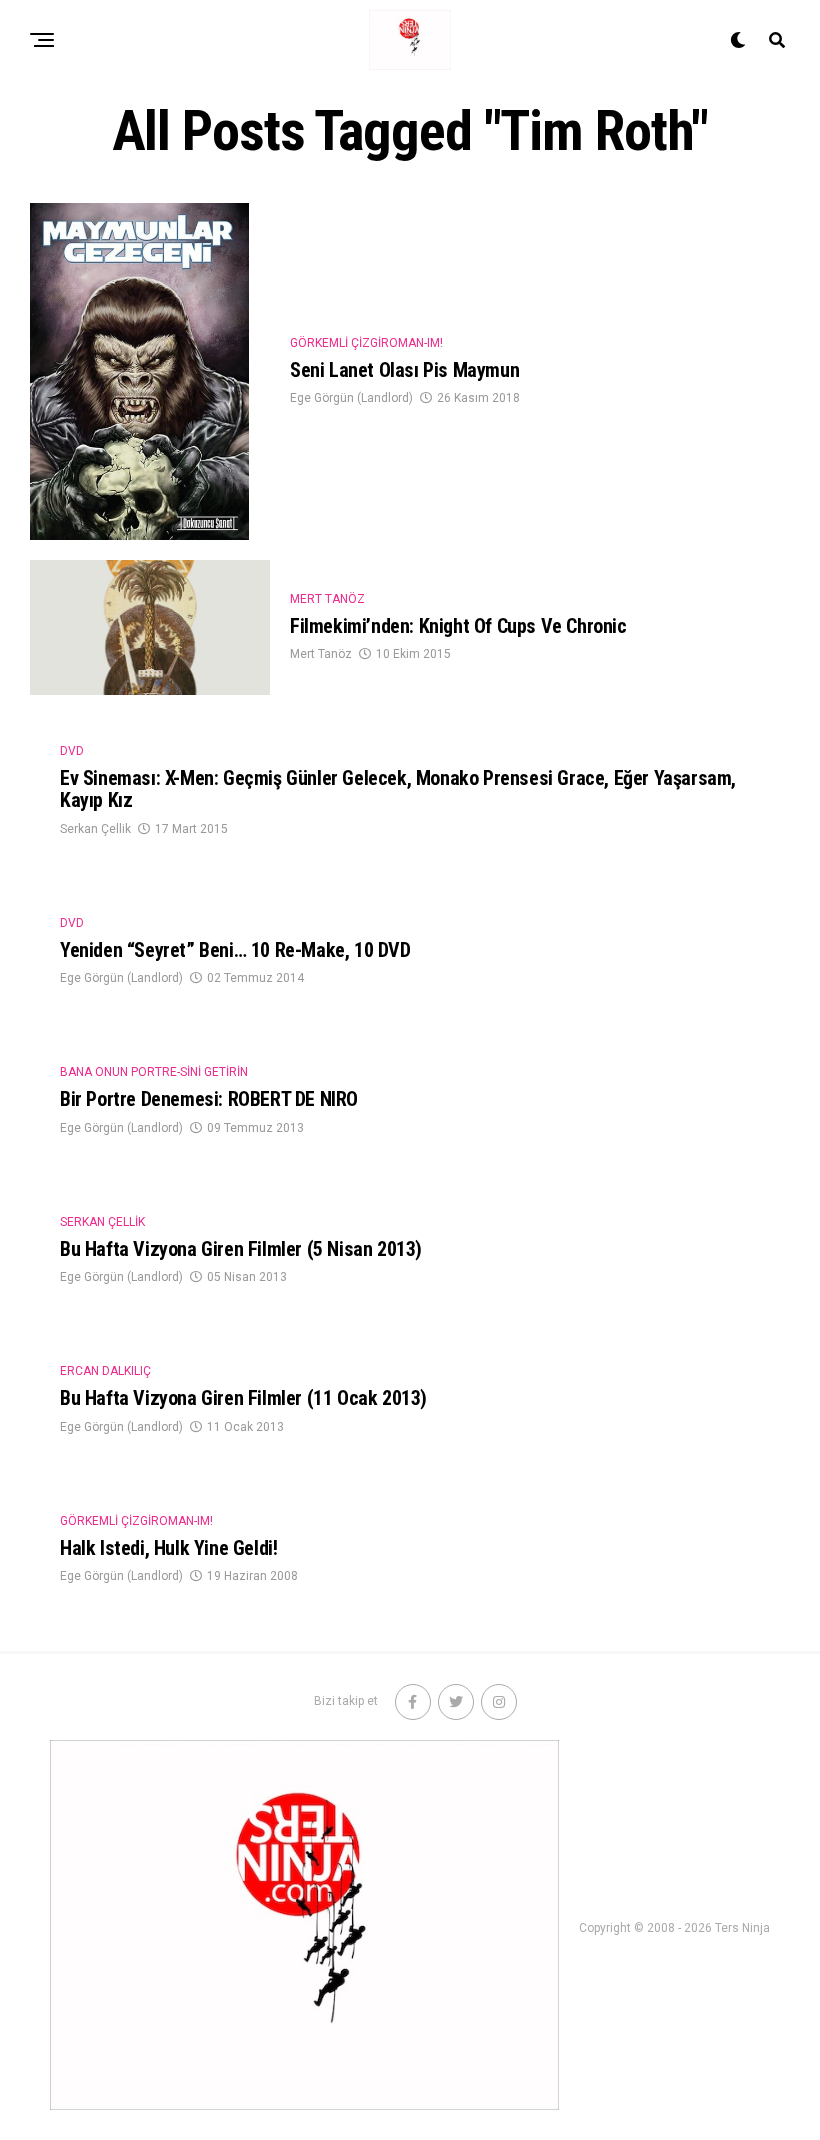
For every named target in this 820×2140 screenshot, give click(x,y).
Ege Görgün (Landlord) (351, 398)
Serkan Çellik (95, 829)
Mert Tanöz (321, 654)
